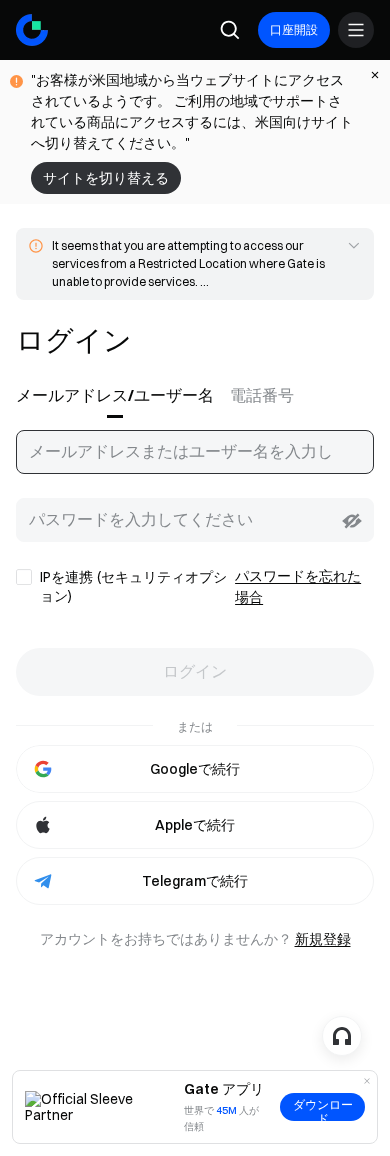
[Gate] (32, 30)
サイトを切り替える (106, 178)
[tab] (119, 396)
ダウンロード (323, 1109)
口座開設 (294, 29)
